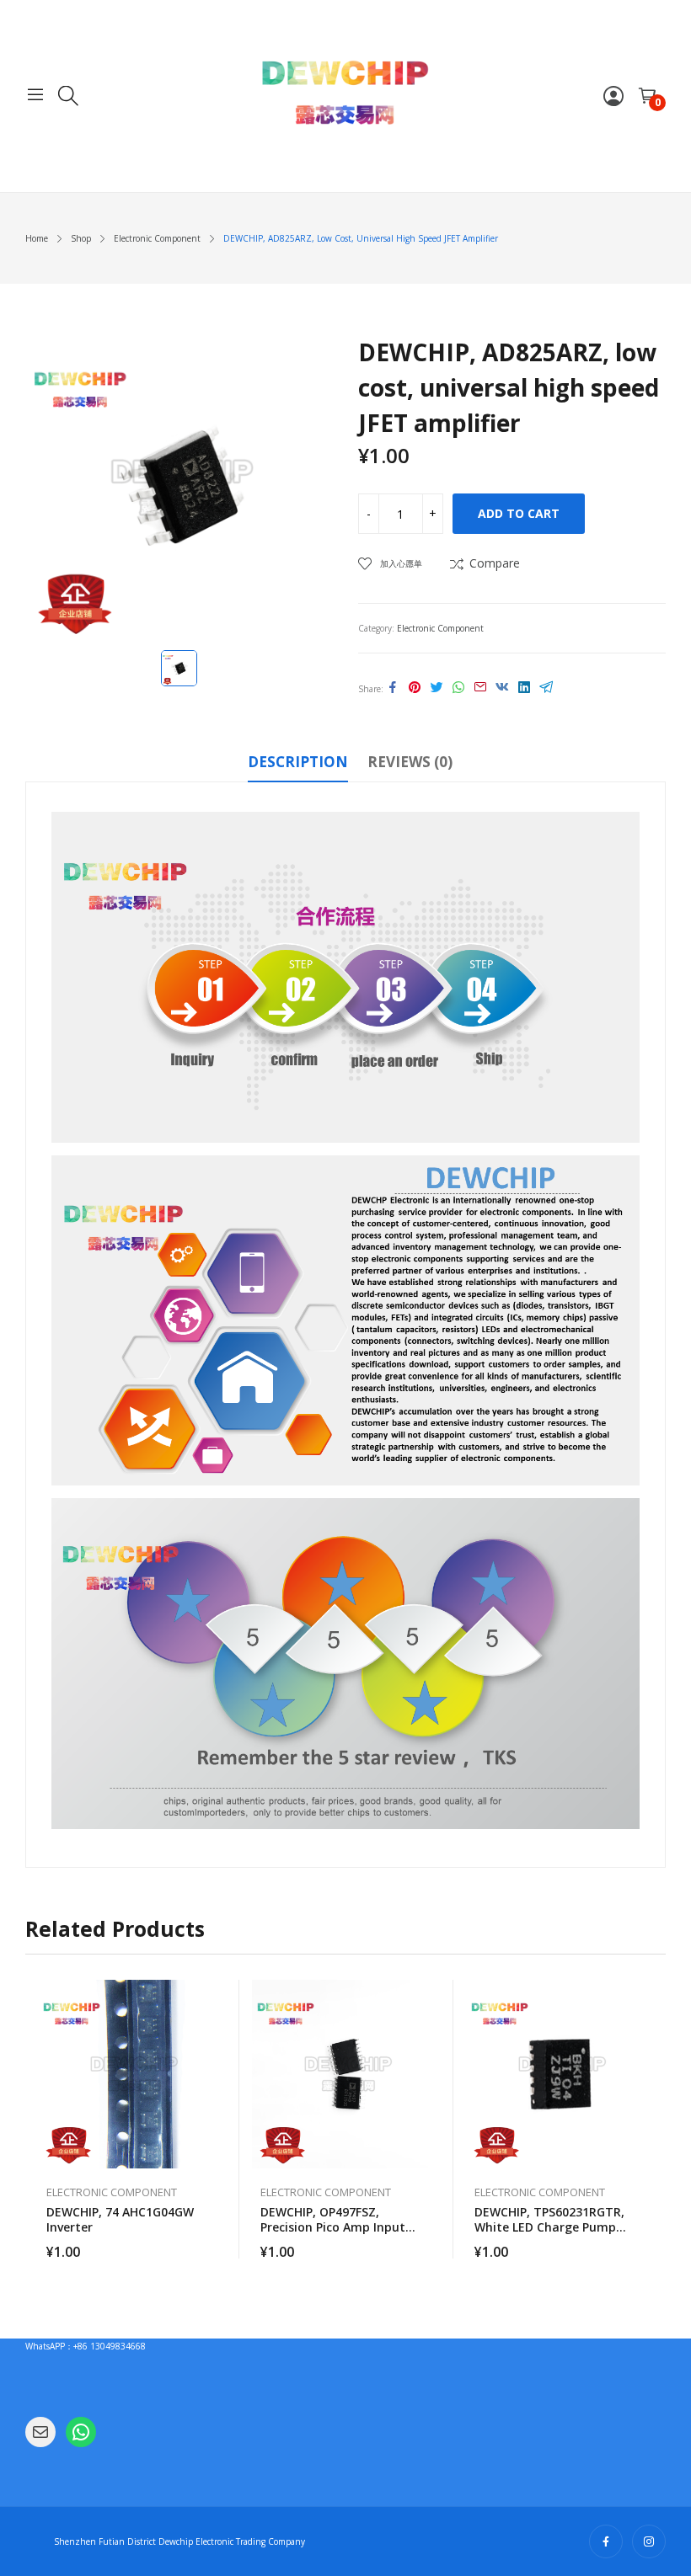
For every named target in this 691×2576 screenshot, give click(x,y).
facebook (606, 2541)
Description (298, 762)
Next (653, 2120)
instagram (649, 2541)
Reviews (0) (410, 762)
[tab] (298, 765)
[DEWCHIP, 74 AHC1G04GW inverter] (132, 2074)
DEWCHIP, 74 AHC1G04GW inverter (120, 2219)
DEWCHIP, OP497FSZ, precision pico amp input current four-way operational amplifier (333, 2235)
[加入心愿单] (218, 2035)
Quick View (218, 1997)
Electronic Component (440, 628)
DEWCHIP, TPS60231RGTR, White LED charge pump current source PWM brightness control (549, 2235)
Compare (495, 563)
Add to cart (519, 513)
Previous (38, 2120)
